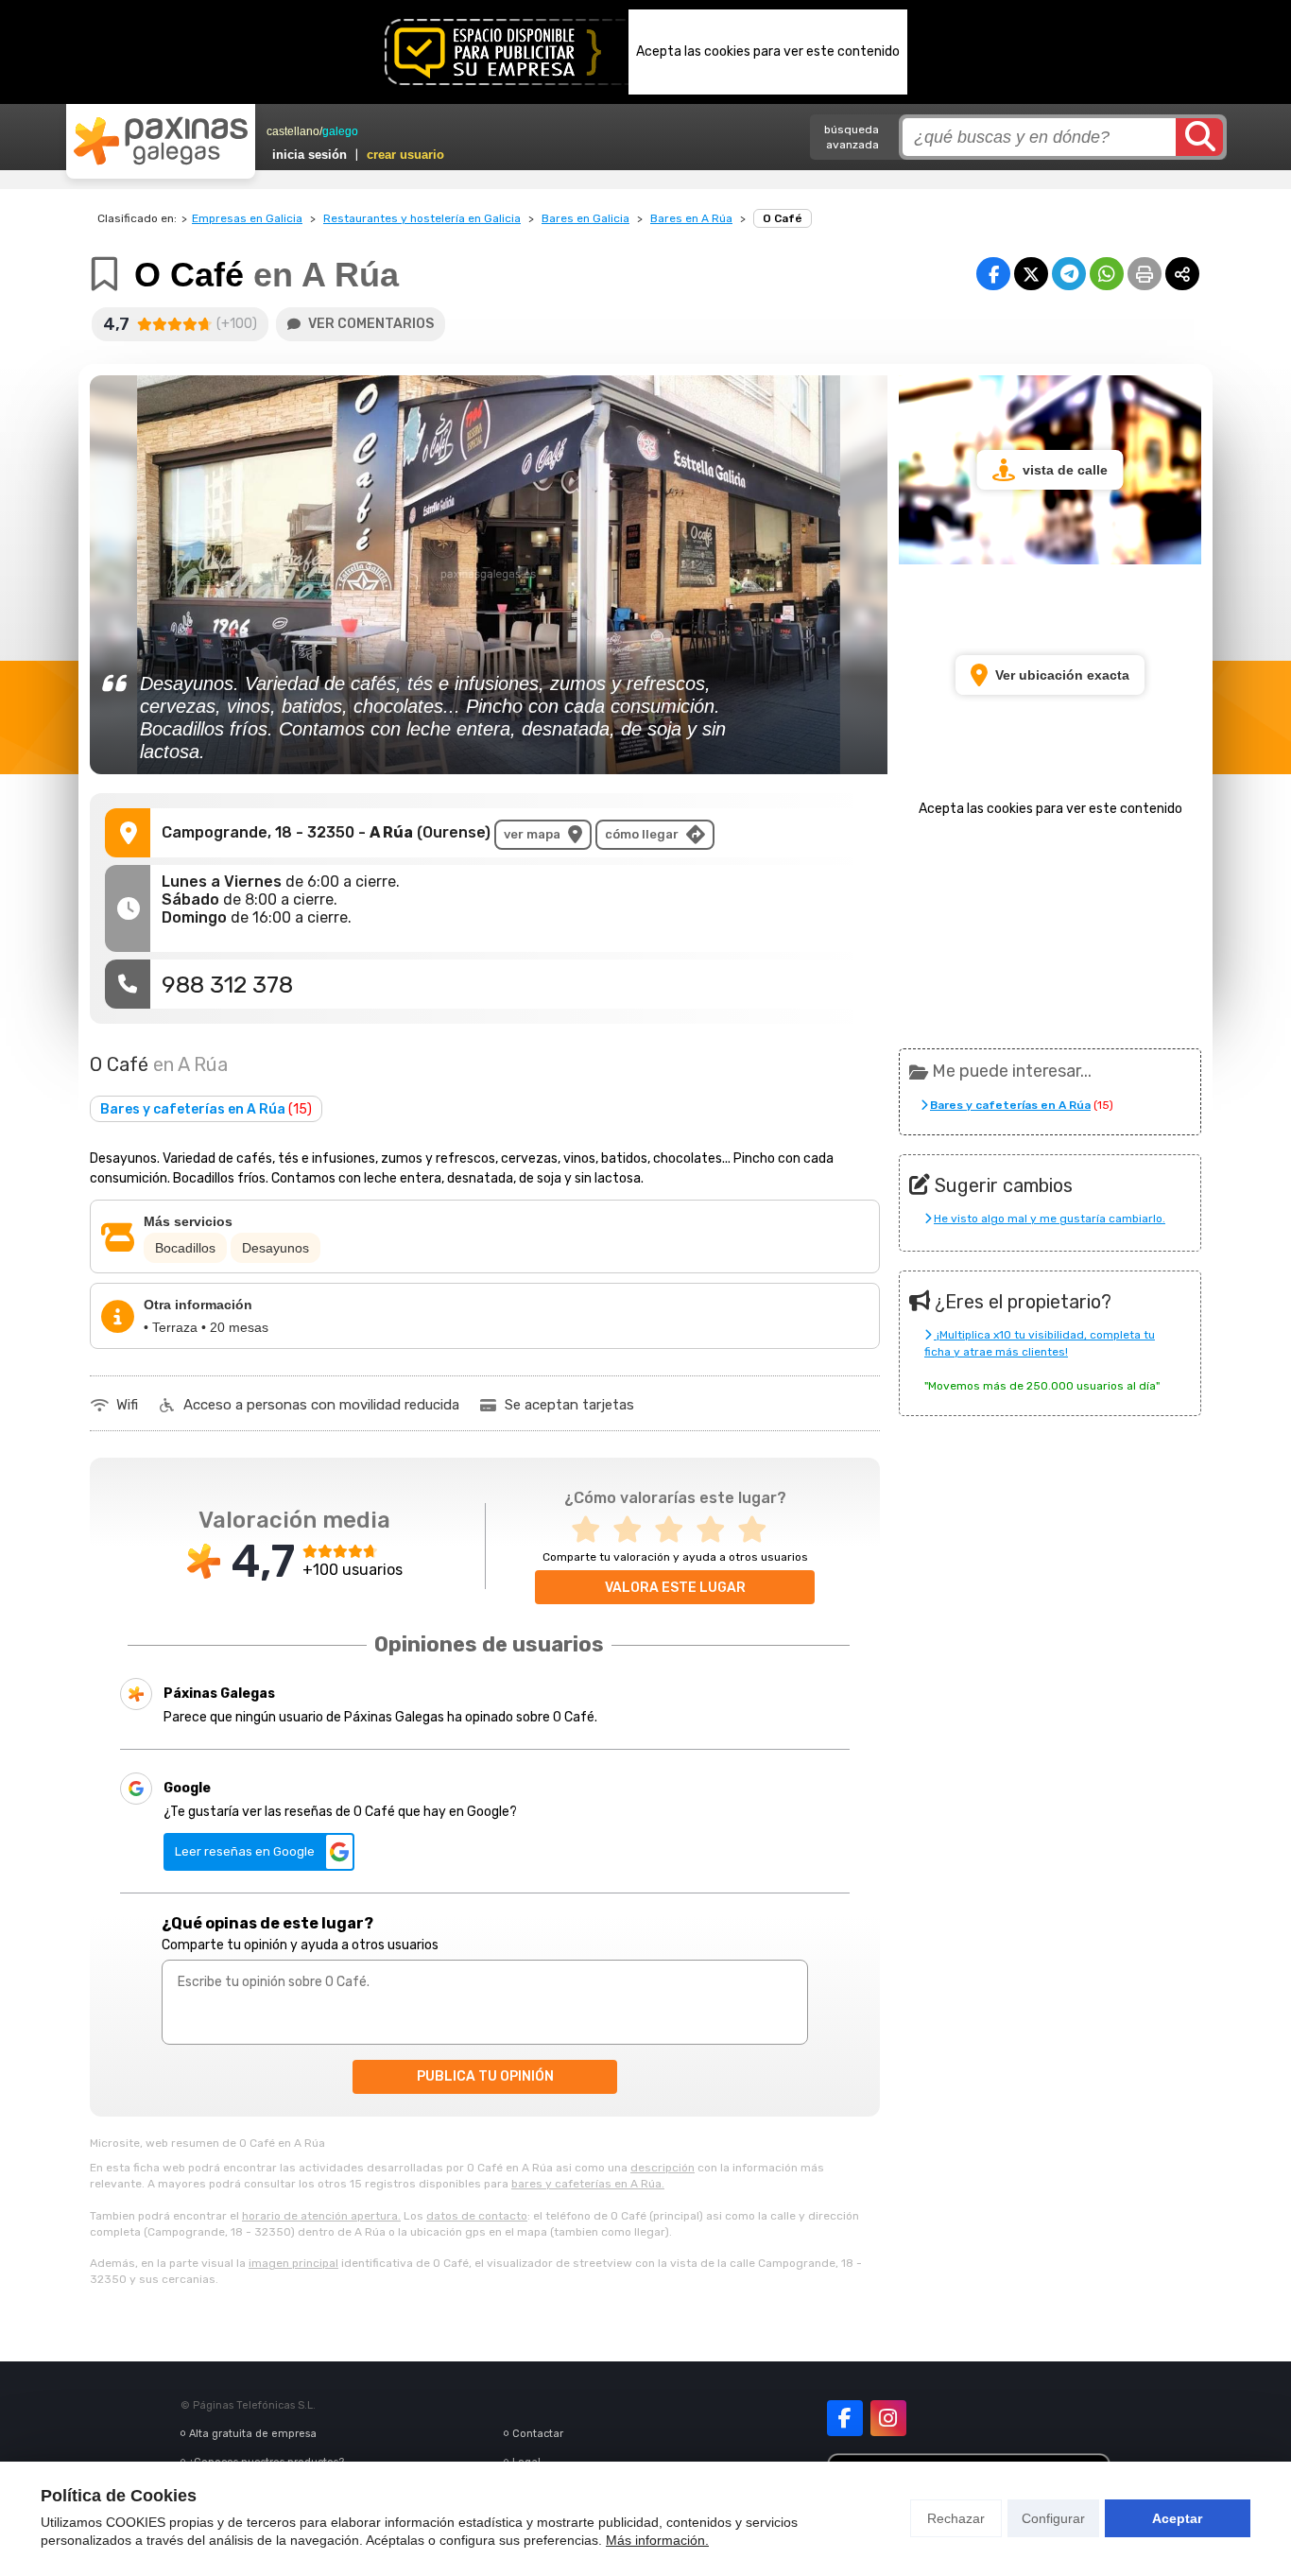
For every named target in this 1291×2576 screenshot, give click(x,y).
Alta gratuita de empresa (253, 2434)
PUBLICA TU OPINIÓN (485, 2076)
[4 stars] (716, 1530)
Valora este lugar (675, 1588)
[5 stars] (758, 1530)
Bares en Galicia (585, 218)
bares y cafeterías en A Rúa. (588, 2184)
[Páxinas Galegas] (161, 141)
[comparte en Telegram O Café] (1069, 274)
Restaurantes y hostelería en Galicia (422, 218)
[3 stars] (675, 1530)
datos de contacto (477, 2216)
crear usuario (405, 155)
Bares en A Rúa (691, 218)
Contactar (538, 2434)
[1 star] (592, 1530)
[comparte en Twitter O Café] (1031, 274)
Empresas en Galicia (247, 218)
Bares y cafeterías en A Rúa (206, 1109)
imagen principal (293, 2263)
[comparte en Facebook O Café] (993, 274)
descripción (663, 2168)
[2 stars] (633, 1530)
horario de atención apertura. (321, 2216)
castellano (293, 131)
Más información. (657, 2540)
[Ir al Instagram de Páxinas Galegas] (888, 2418)
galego (340, 131)
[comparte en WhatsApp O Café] (1107, 274)
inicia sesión (310, 155)
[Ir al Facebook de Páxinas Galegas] (845, 2418)
